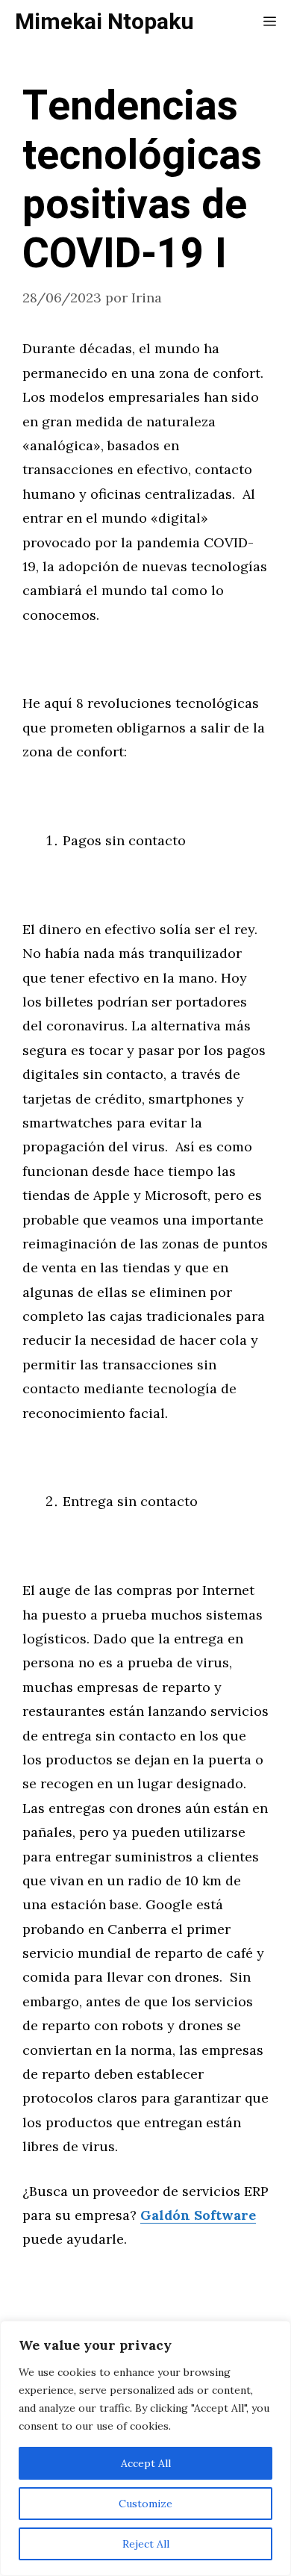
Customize (145, 2504)
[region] (145, 2448)
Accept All (146, 2463)
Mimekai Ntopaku (104, 22)
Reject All (146, 2544)
